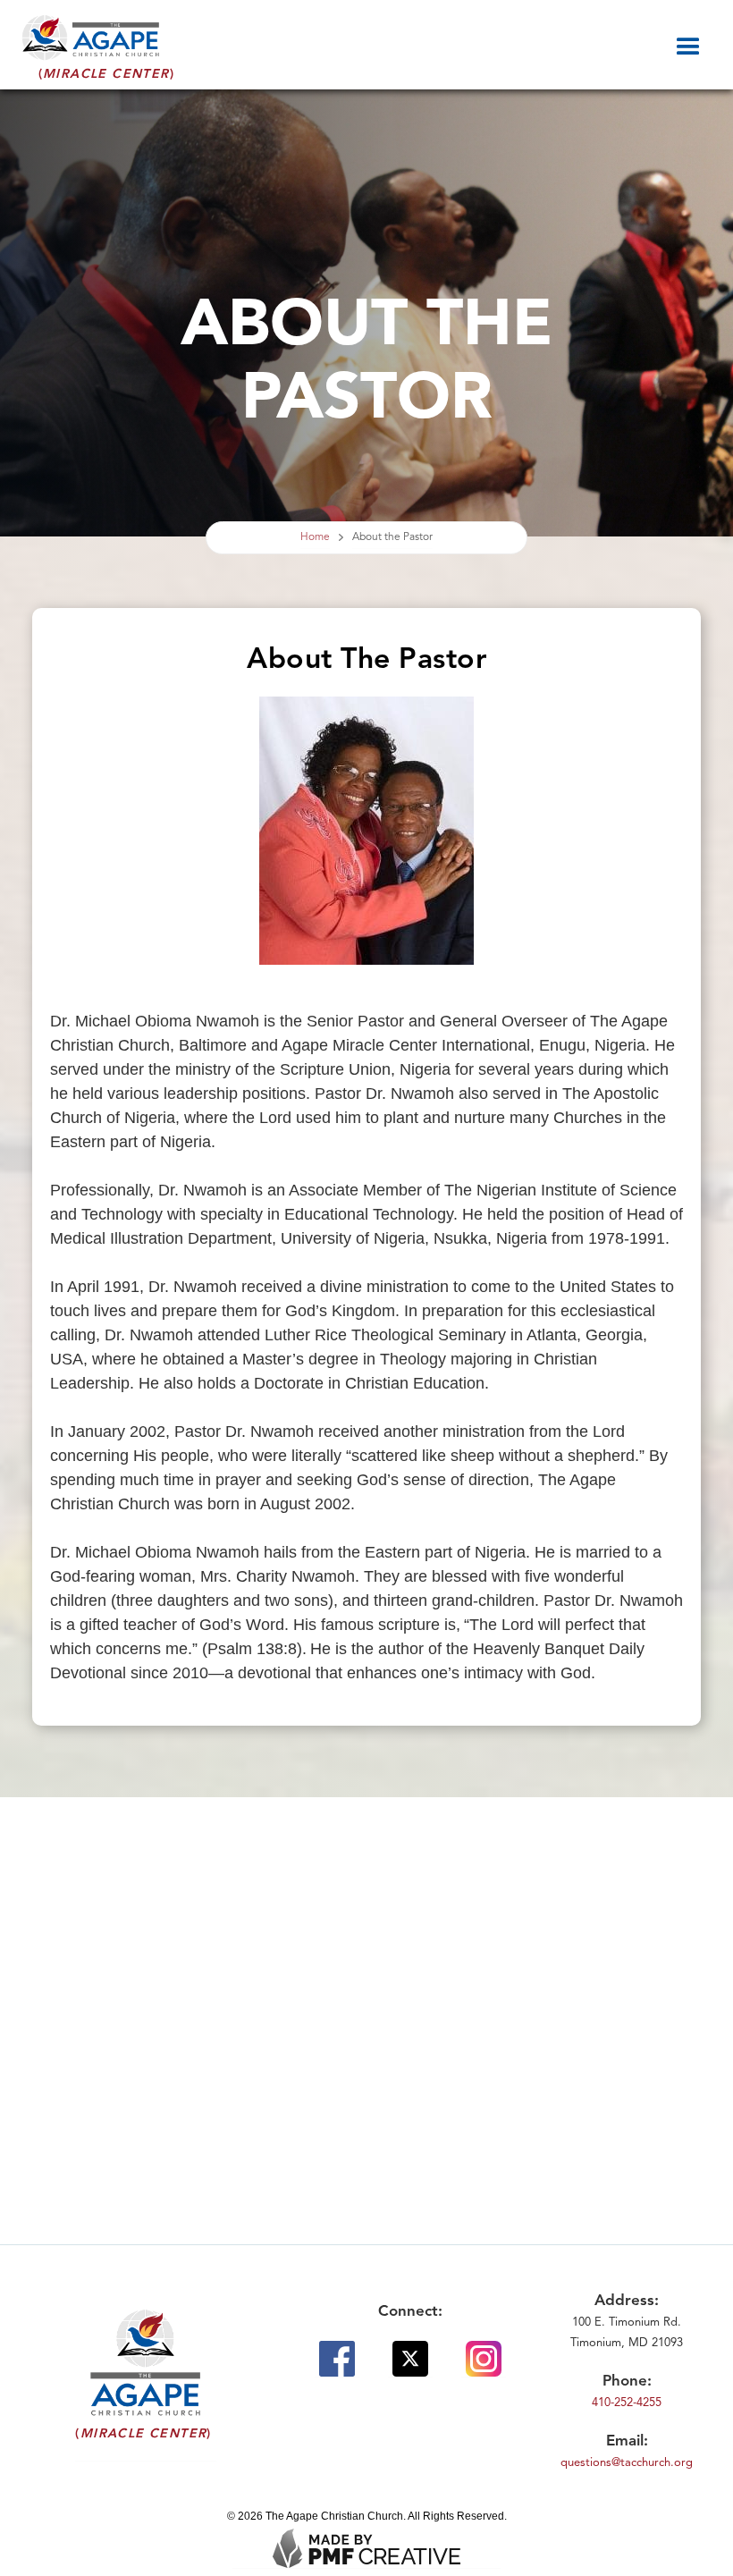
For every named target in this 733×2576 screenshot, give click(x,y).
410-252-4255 (627, 2403)
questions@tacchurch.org (627, 2463)
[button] (702, 42)
